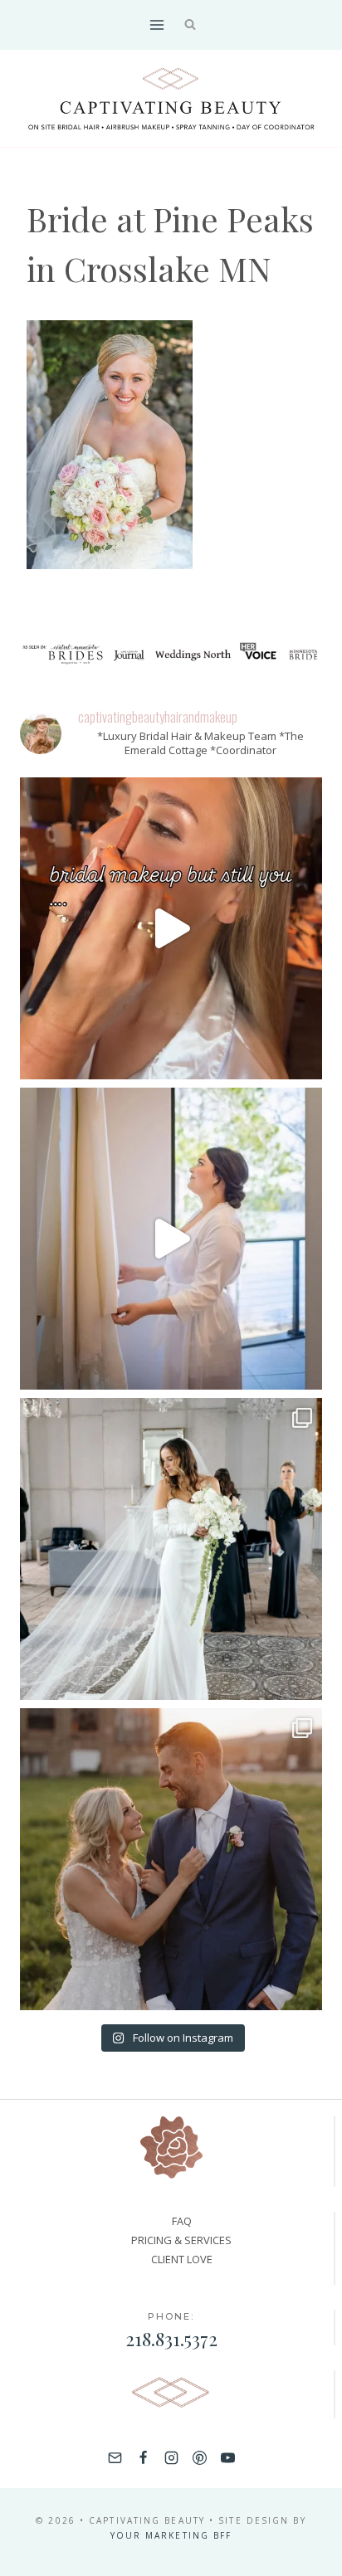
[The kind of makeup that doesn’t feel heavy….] (171, 928)
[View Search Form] (191, 25)
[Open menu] (156, 24)
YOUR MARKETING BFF (171, 2535)
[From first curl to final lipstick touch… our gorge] (171, 1859)
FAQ (182, 2221)
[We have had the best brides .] (171, 1239)
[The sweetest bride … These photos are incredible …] (171, 1549)
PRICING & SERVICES (181, 2240)
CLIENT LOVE (182, 2259)
